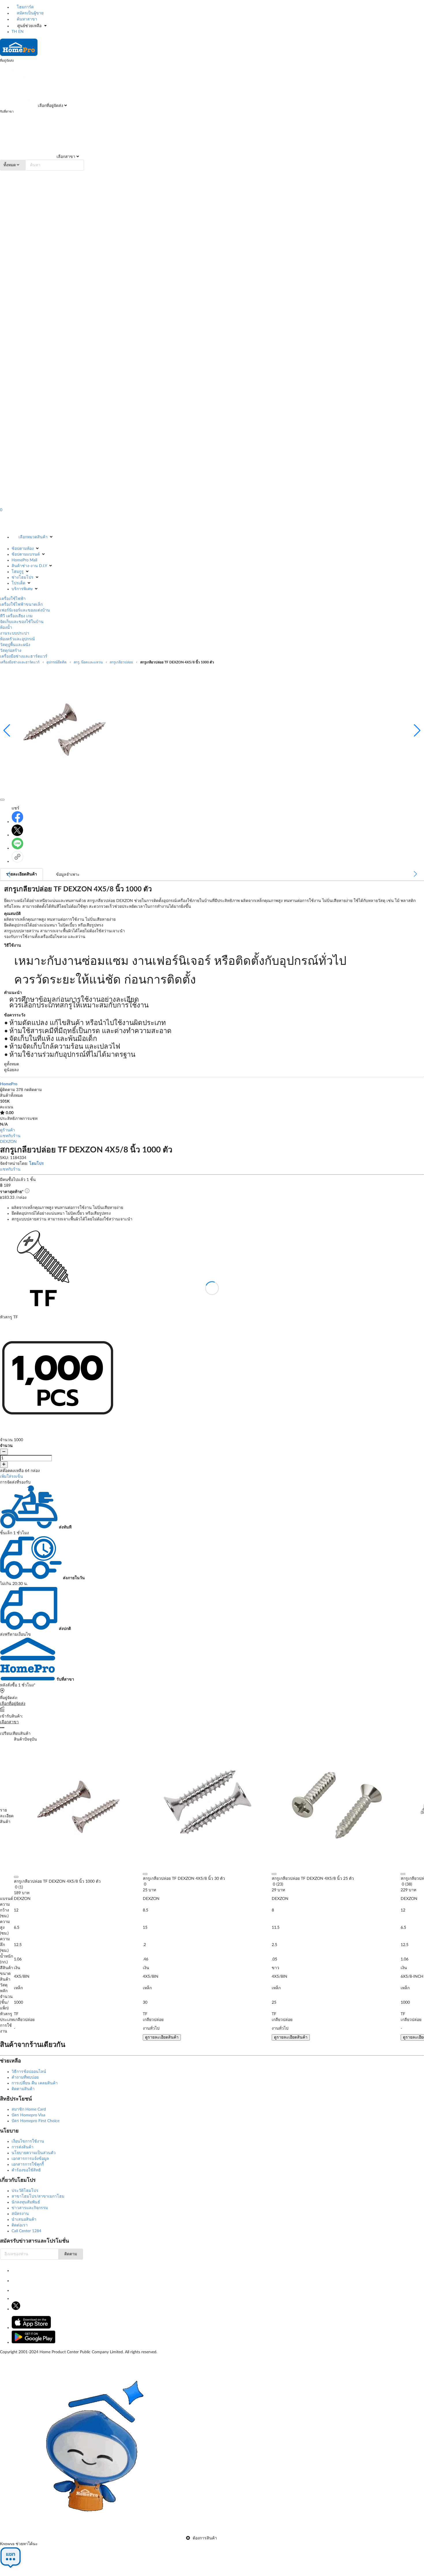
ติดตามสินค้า (23, 2089)
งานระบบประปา (15, 633)
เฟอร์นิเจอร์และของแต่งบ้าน (25, 610)
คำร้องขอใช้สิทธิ (26, 2170)
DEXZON (8, 1142)
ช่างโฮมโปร (22, 578)
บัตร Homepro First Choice (35, 2121)
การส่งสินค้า (22, 2147)
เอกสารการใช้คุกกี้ (28, 2164)
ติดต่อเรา (20, 2225)
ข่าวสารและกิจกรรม (30, 2208)
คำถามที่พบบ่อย (25, 2077)
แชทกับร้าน (10, 1136)
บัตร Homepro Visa (28, 2115)
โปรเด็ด (18, 583)
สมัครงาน (20, 2214)
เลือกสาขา (65, 157)
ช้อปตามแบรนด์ (26, 554)
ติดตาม (71, 2254)
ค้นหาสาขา (26, 19)
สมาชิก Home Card (29, 2109)
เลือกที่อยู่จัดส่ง (50, 106)
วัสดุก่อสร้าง (11, 651)
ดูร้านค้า (7, 1130)
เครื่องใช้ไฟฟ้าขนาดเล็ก (21, 605)
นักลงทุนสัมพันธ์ (26, 2202)
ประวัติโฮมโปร (25, 2191)
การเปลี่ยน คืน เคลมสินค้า (35, 2083)
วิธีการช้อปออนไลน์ (29, 2072)
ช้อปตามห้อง (23, 549)
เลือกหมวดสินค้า (33, 537)
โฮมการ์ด (25, 7)
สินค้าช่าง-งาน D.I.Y (29, 566)
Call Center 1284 (26, 2231)
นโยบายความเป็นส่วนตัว (34, 2153)
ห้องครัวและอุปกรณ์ (17, 639)
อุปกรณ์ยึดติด (57, 662)
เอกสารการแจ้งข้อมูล (30, 2159)
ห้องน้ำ (6, 628)
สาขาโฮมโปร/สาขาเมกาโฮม (38, 2196)
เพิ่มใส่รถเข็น (12, 1477)
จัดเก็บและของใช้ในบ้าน (22, 622)
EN (21, 32)
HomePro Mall (24, 560)
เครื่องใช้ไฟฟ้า (13, 599)
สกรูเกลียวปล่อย (121, 662)
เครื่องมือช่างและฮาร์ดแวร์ (24, 656)
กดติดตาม (33, 1090)
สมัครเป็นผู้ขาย (30, 13)
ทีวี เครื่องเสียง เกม (16, 616)
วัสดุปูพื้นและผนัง (15, 645)
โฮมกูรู (18, 572)
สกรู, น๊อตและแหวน (88, 662)
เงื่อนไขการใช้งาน (28, 2141)
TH (14, 32)
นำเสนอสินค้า (24, 2220)
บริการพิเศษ (22, 589)
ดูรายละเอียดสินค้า (162, 2037)
